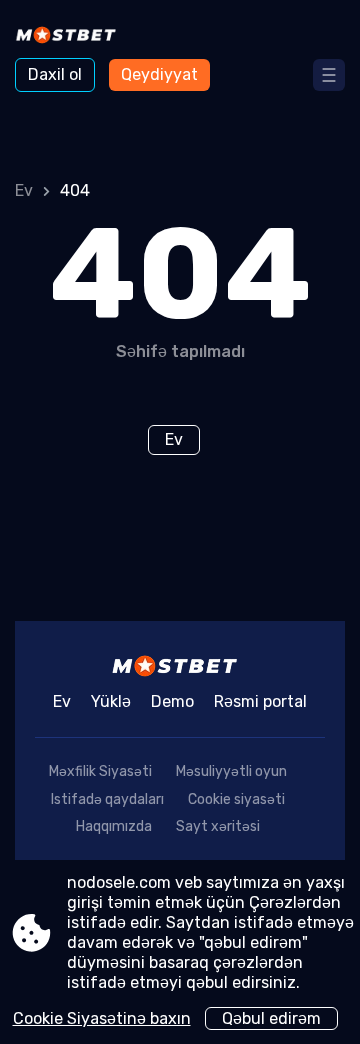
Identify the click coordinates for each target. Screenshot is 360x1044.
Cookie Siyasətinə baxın (102, 1018)
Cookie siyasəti (236, 799)
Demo (172, 701)
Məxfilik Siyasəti (100, 771)
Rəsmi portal (260, 701)
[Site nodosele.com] (70, 37)
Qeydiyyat (159, 74)
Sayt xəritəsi (218, 826)
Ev (24, 190)
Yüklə (111, 701)
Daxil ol (55, 74)
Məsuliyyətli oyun (231, 771)
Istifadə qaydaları (107, 799)
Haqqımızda (114, 826)
